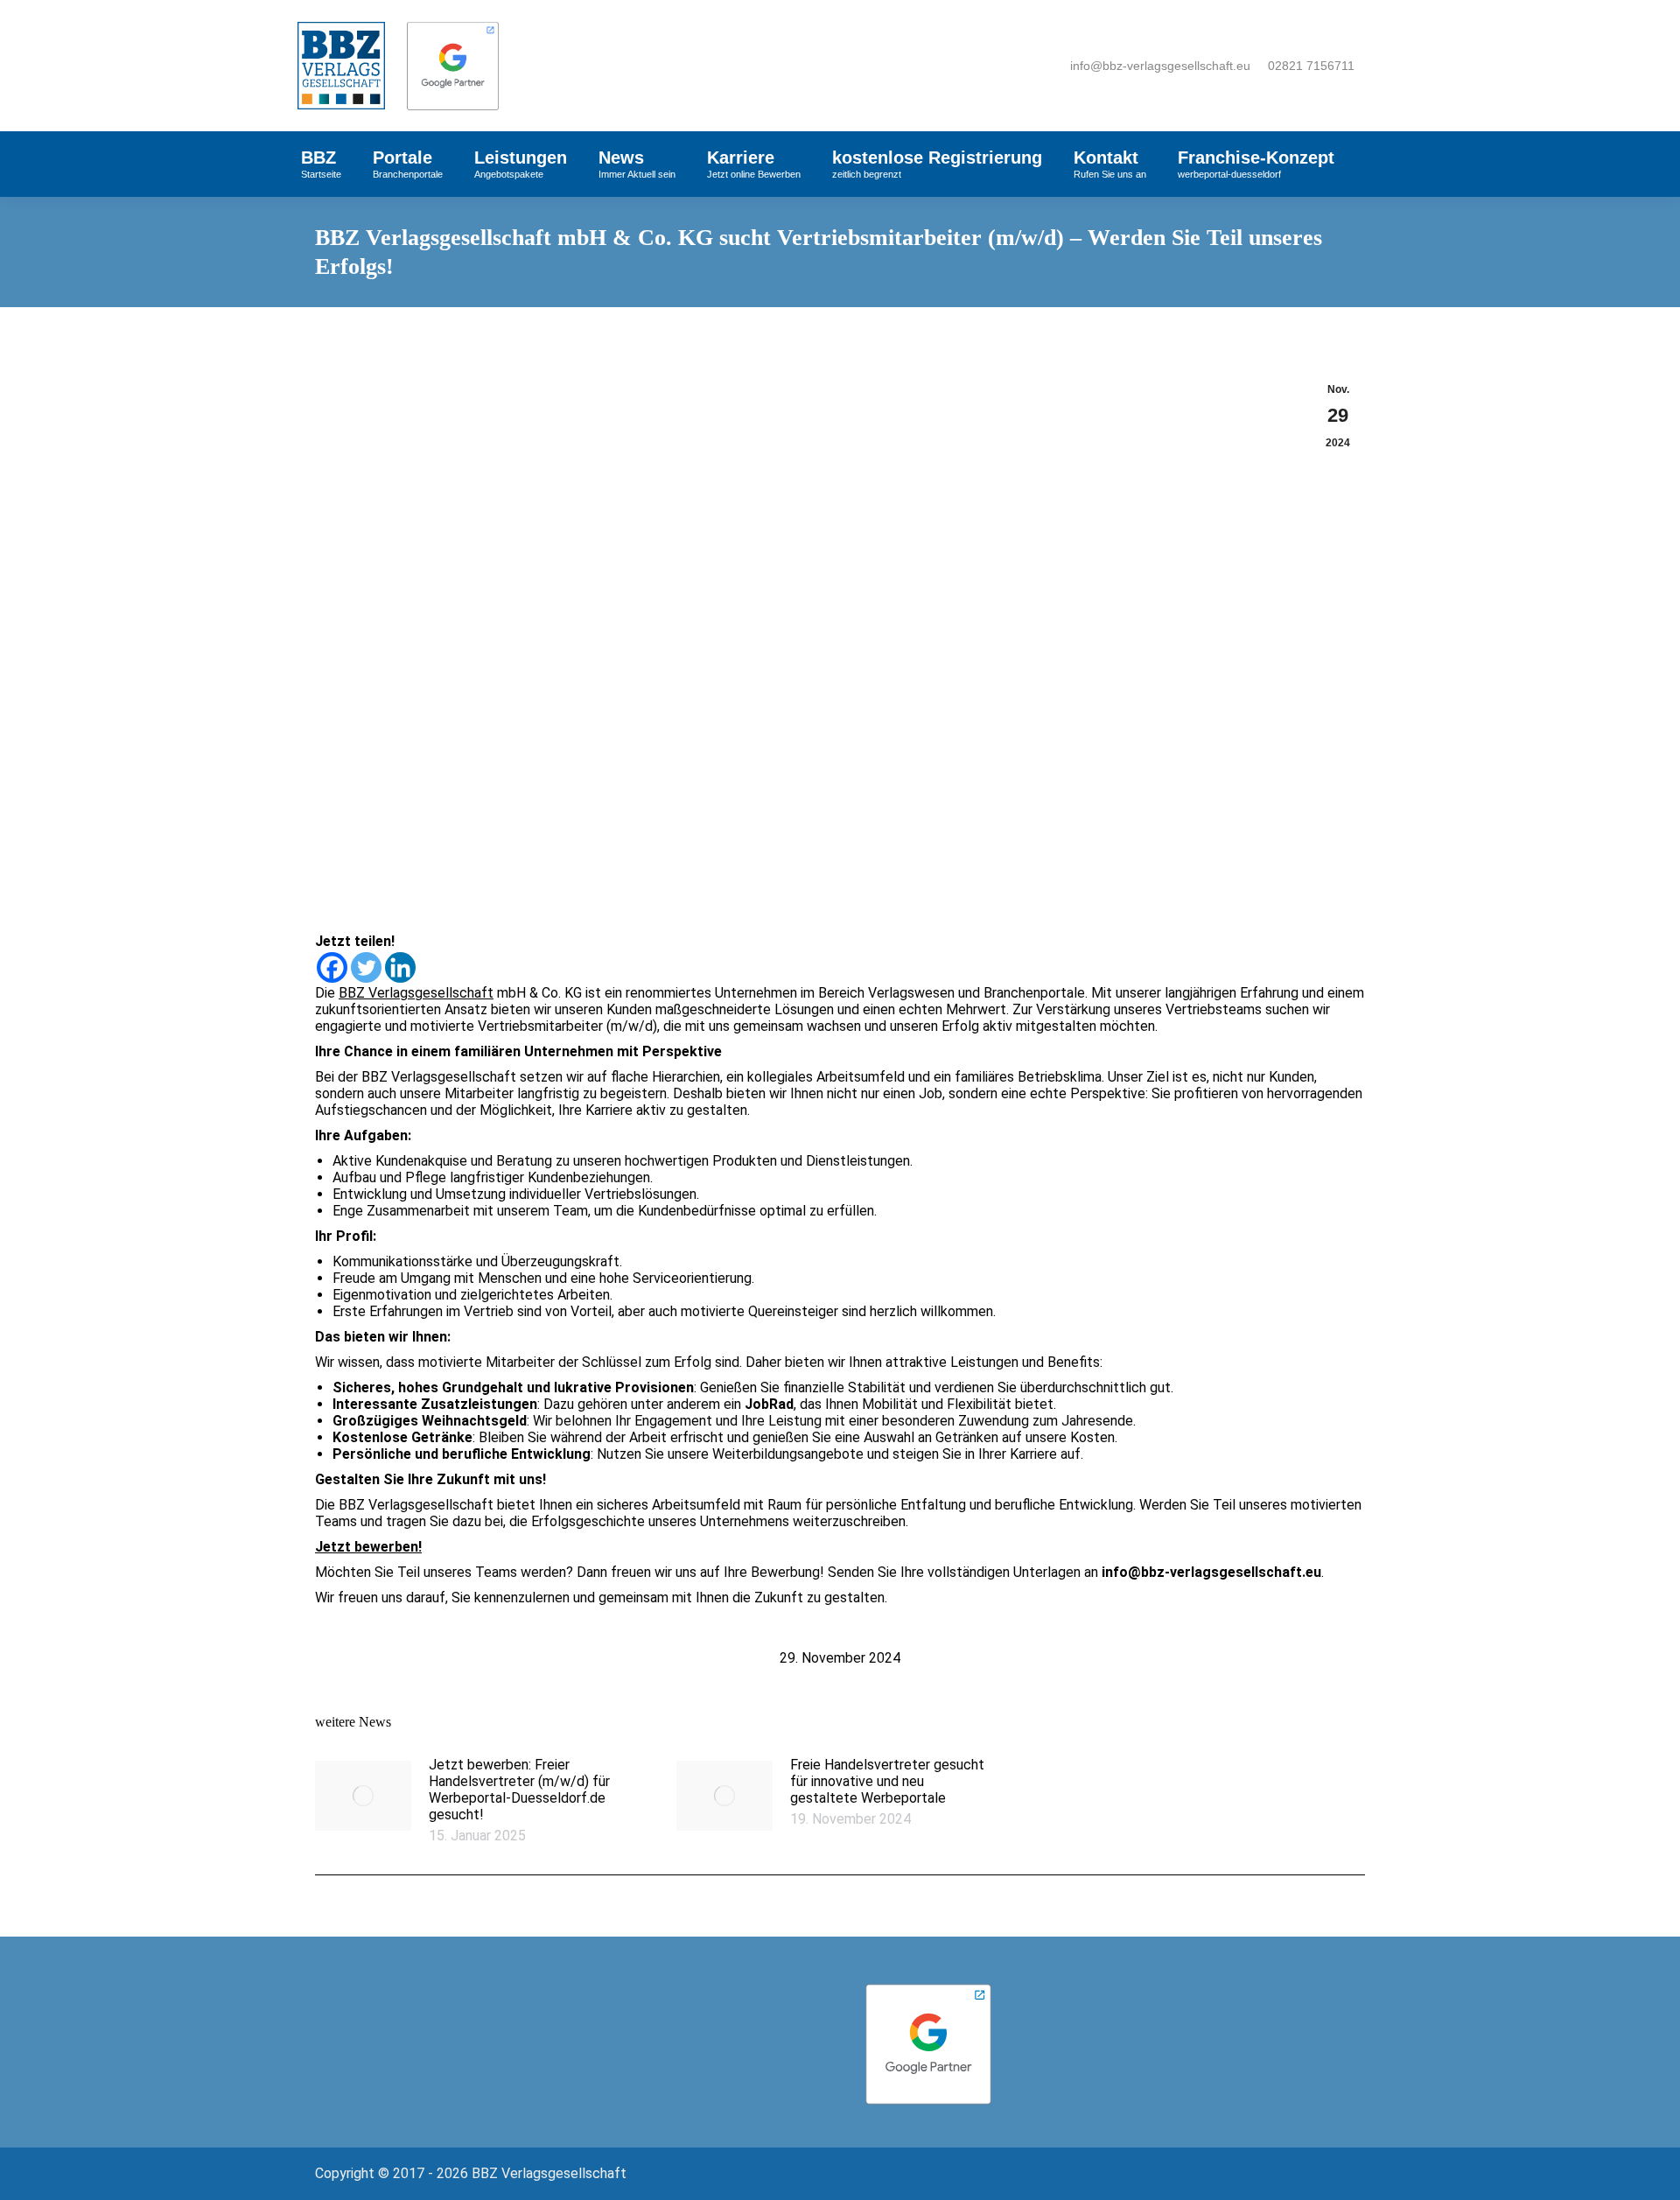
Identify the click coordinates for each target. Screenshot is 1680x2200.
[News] (430, 2011)
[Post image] (363, 1796)
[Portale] (430, 1993)
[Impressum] (430, 2028)
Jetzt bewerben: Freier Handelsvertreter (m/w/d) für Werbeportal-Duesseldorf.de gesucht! (519, 1790)
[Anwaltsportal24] (704, 1985)
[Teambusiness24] (704, 2028)
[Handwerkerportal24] (704, 2011)
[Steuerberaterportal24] (704, 2020)
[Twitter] (366, 967)
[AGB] (430, 2037)
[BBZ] (430, 1985)
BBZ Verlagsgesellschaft (416, 993)
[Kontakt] (430, 2020)
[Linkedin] (400, 967)
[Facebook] (332, 967)
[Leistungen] (430, 2002)
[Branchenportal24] (704, 2002)
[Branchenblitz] (704, 1993)
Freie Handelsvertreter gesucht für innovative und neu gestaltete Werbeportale (887, 1781)
